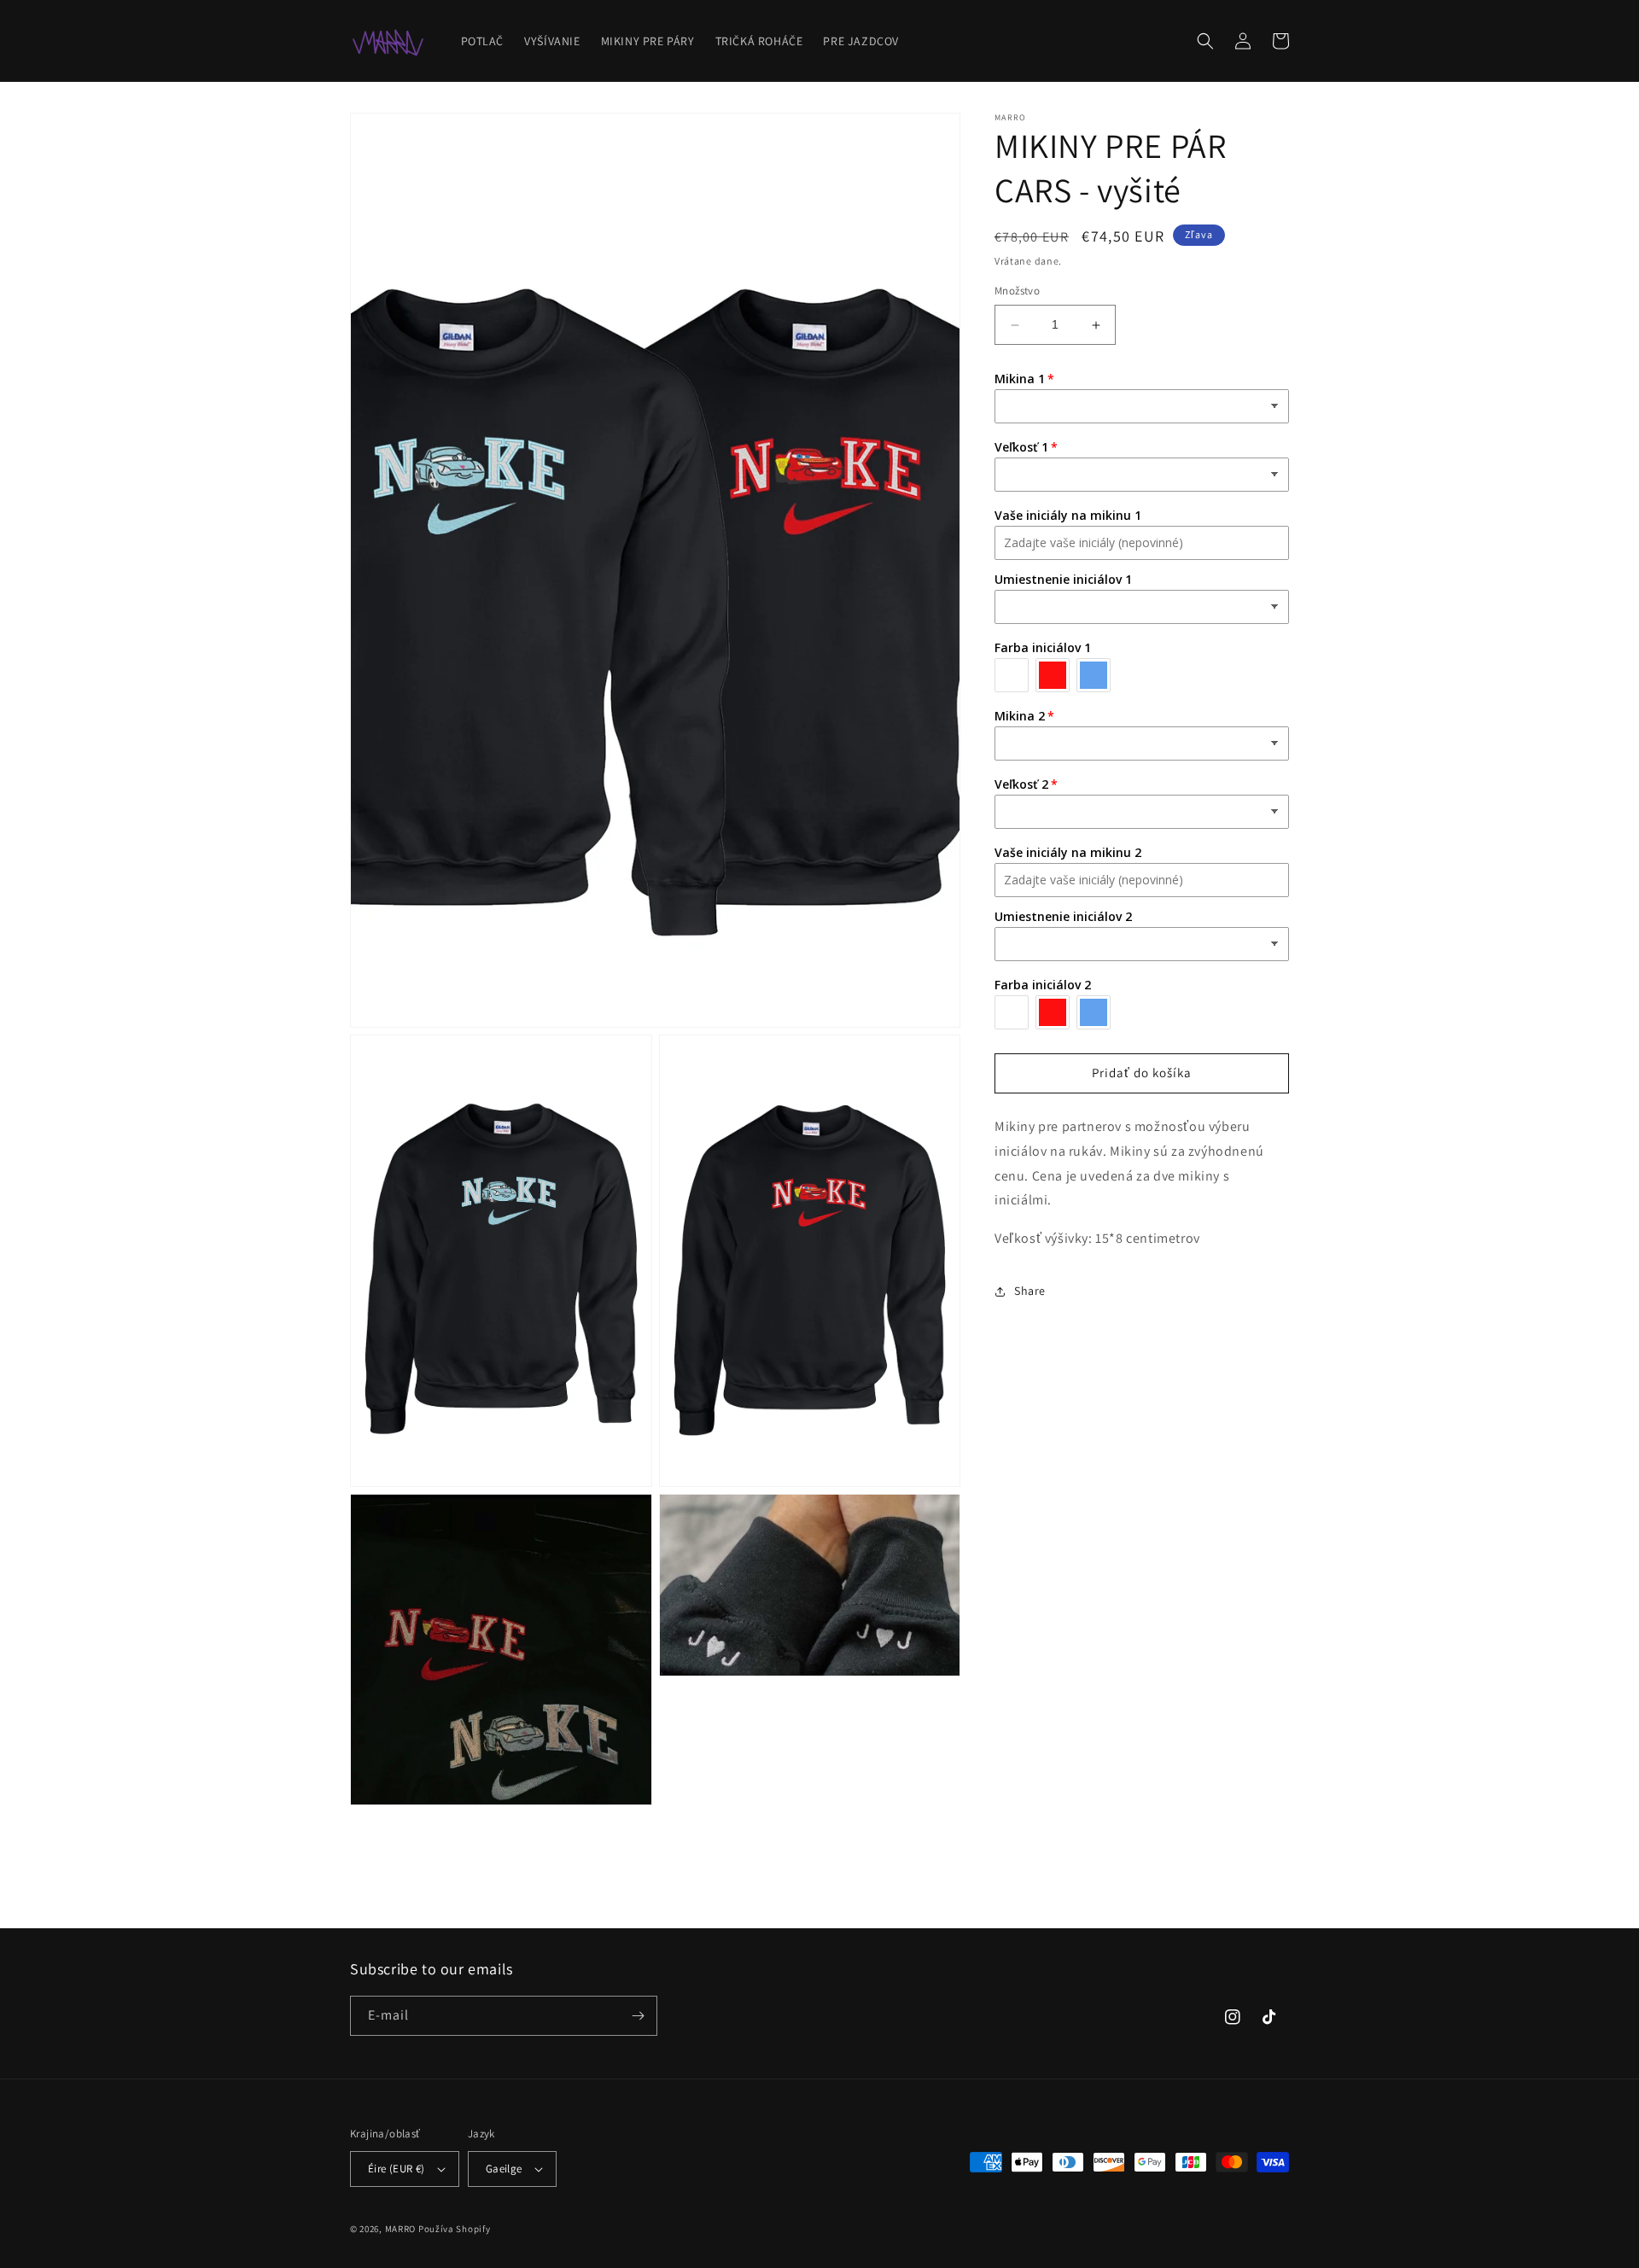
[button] (1205, 41)
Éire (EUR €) (397, 2169)
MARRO (401, 2229)
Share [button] (1030, 1291)
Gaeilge (504, 2169)
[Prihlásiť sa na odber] (638, 2016)
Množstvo (1017, 292)
